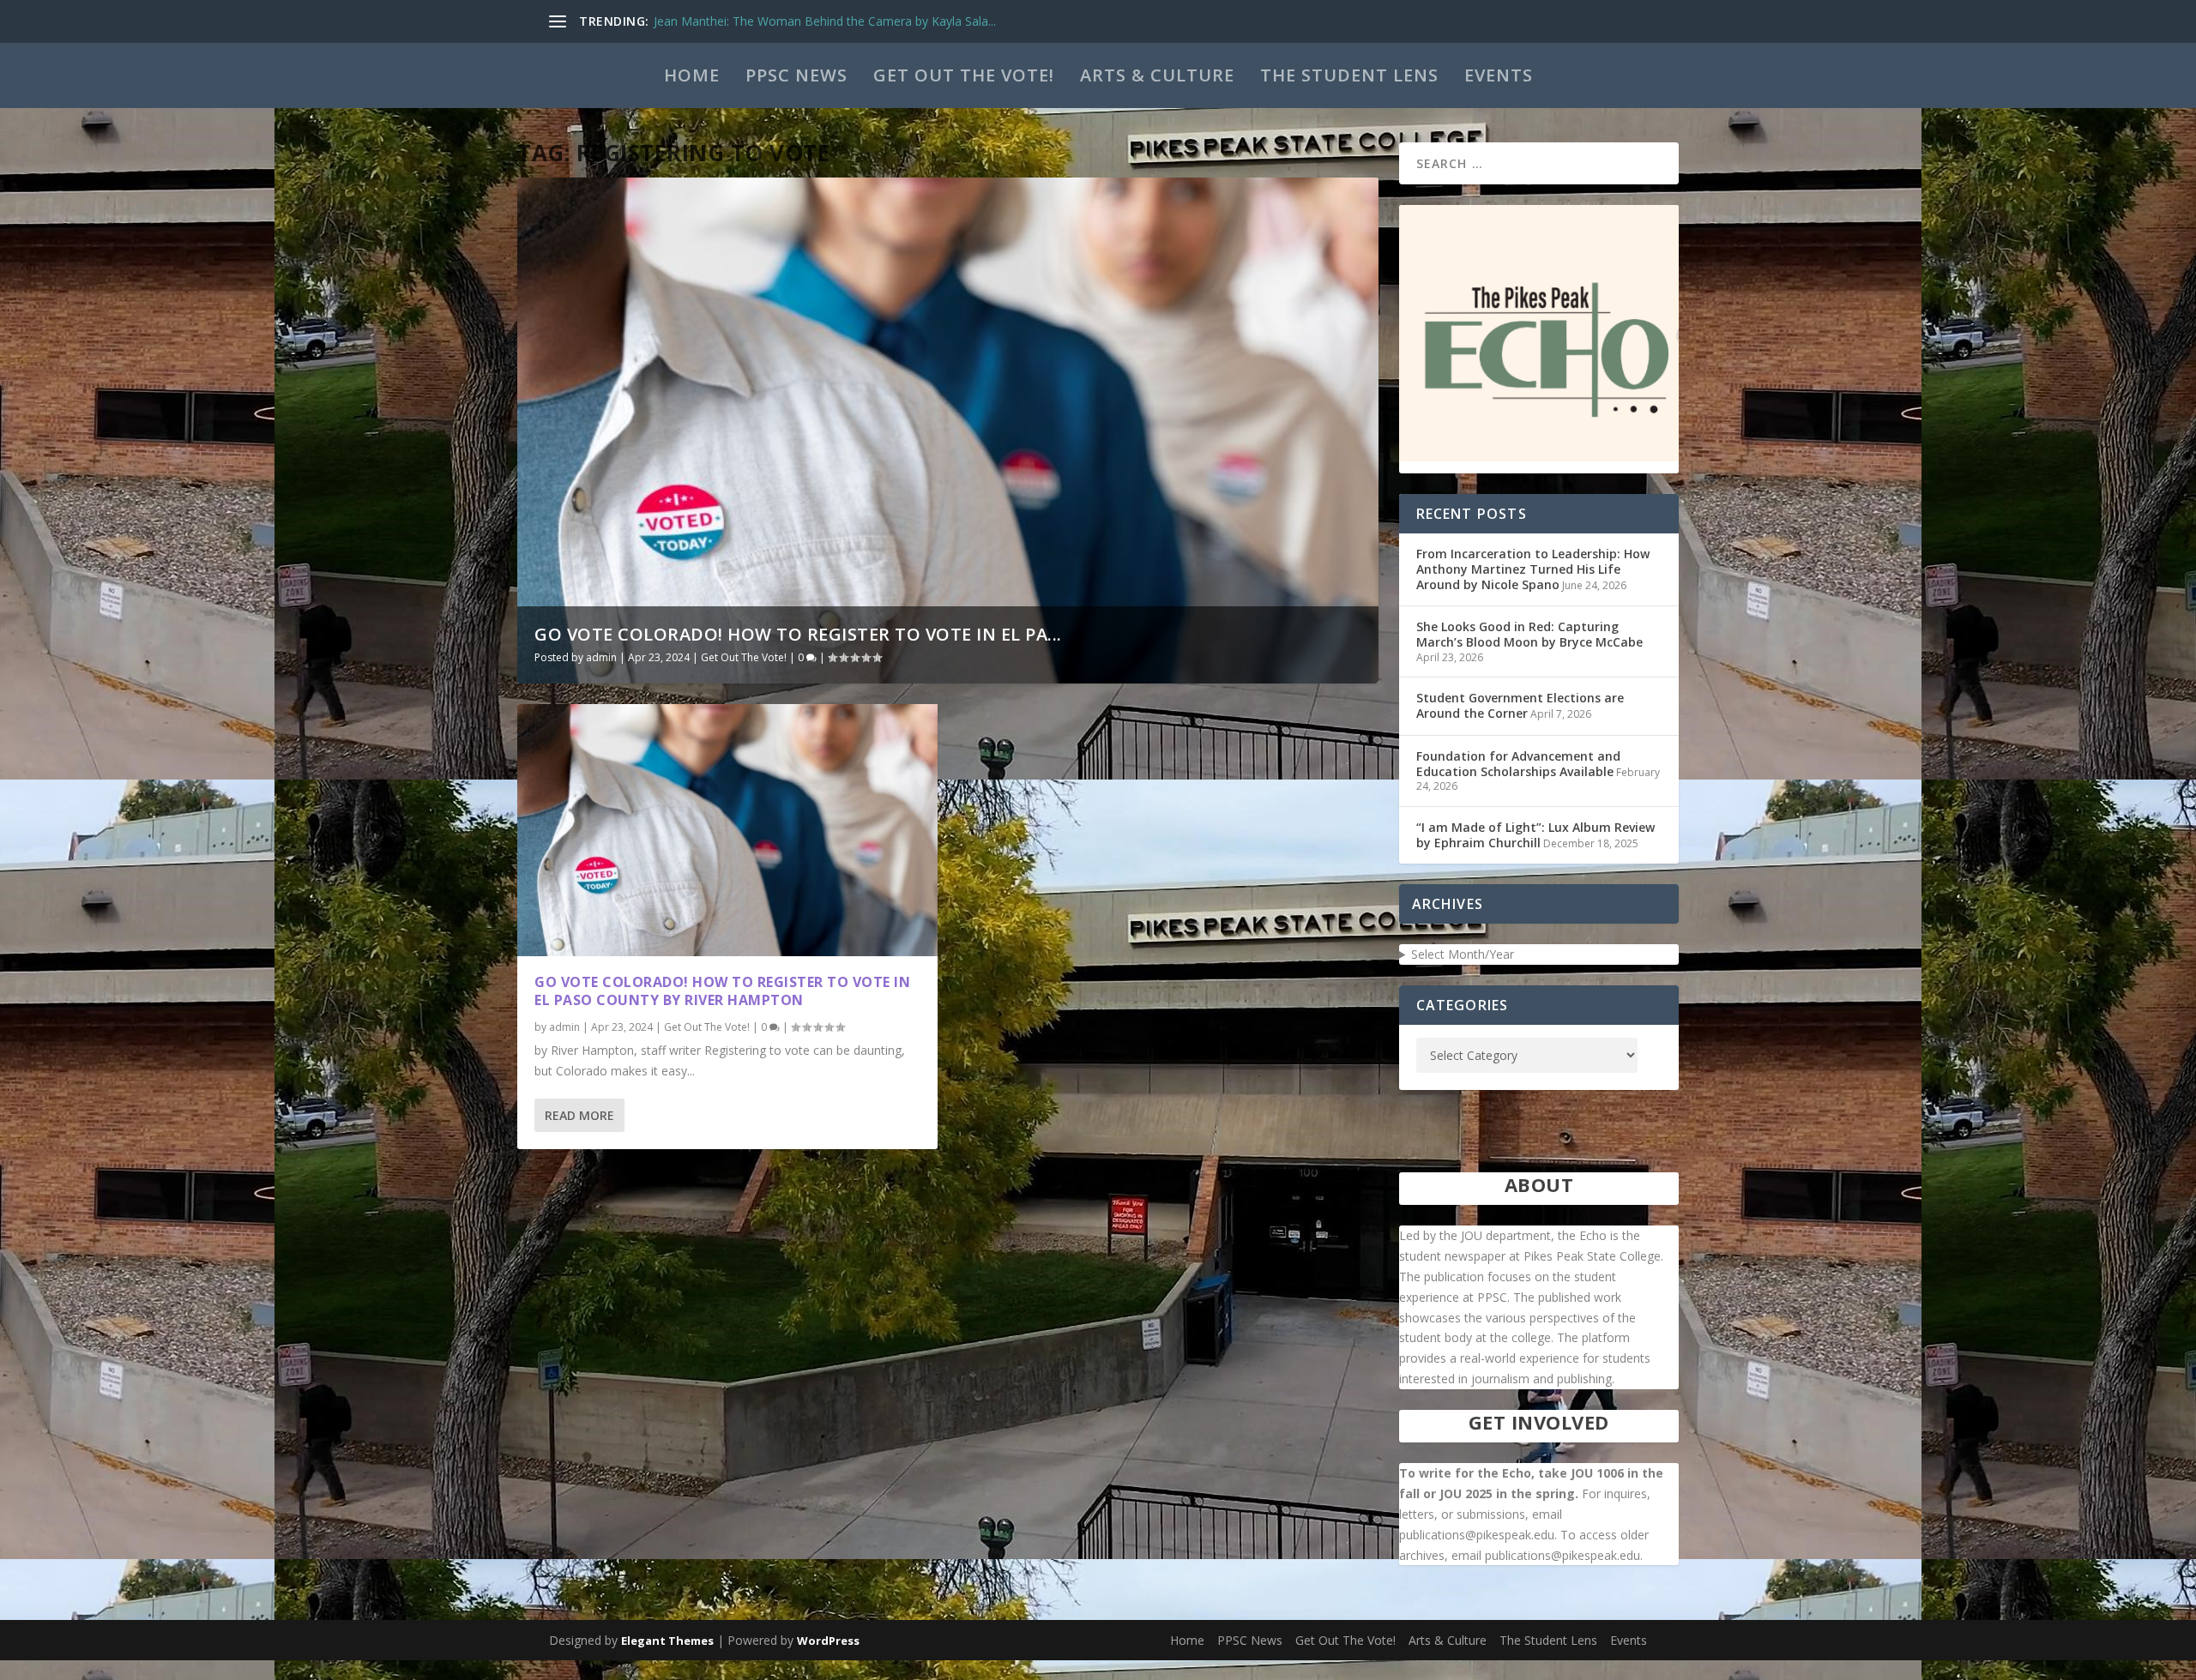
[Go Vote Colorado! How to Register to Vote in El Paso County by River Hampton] (727, 830)
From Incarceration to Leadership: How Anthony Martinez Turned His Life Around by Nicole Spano (1533, 569)
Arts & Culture (1157, 75)
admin (601, 657)
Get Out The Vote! (964, 75)
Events (1499, 75)
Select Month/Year (1463, 954)
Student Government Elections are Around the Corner (1520, 705)
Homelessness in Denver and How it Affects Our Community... (825, 21)
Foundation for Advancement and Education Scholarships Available (1518, 764)
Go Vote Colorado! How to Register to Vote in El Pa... (798, 634)
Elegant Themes (667, 1641)
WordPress (828, 1641)
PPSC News (796, 75)
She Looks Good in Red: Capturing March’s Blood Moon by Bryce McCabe (1529, 634)
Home (692, 75)
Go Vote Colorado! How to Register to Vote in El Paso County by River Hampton (722, 991)
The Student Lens (1349, 75)
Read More (579, 1115)
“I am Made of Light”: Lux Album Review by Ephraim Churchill (1535, 835)
